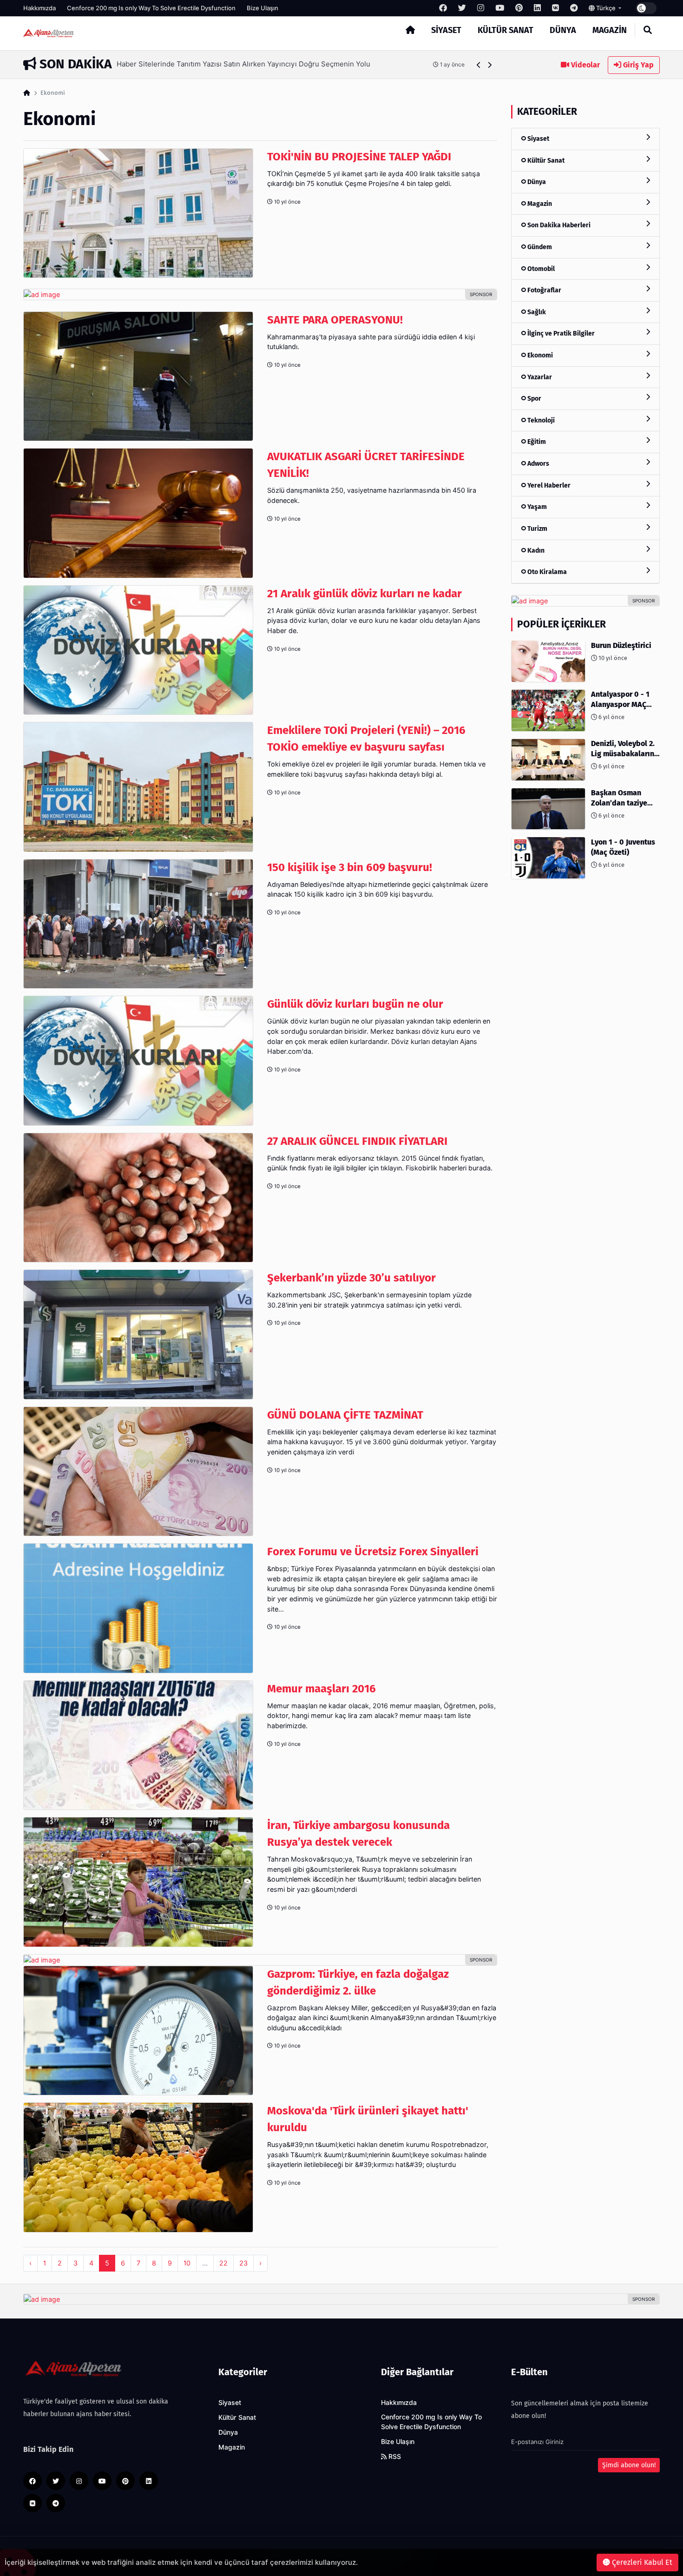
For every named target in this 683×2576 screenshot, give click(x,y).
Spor (534, 399)
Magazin (610, 30)
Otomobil (540, 268)
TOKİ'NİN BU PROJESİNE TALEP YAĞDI (359, 157)
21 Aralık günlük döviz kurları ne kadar (364, 594)
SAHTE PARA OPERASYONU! (335, 320)
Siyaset (446, 30)
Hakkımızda (39, 8)
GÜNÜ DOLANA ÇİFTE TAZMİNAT (345, 1415)
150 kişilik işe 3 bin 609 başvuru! (350, 867)
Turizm (537, 528)
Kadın (535, 550)
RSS (394, 2457)
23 (243, 2263)
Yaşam (536, 507)
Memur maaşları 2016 (322, 1689)
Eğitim (536, 442)
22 (223, 2263)
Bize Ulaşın (263, 8)
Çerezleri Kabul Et (641, 2562)
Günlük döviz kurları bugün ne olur (355, 1004)
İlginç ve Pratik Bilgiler (560, 334)
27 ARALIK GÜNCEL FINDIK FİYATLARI (357, 1141)
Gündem (539, 247)
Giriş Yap (637, 65)
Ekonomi (539, 355)
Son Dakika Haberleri (558, 225)
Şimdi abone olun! (629, 2465)
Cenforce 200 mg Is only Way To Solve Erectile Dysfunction (151, 8)
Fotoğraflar (544, 290)
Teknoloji (540, 420)
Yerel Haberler (548, 485)
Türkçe (606, 8)
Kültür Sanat (506, 30)
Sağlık (536, 312)
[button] (479, 65)
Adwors (538, 464)
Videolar (584, 65)
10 (187, 2263)
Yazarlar (539, 377)
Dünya (563, 30)
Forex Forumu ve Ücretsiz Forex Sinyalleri (373, 1552)
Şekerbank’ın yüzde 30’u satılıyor (351, 1278)
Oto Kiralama (546, 572)
